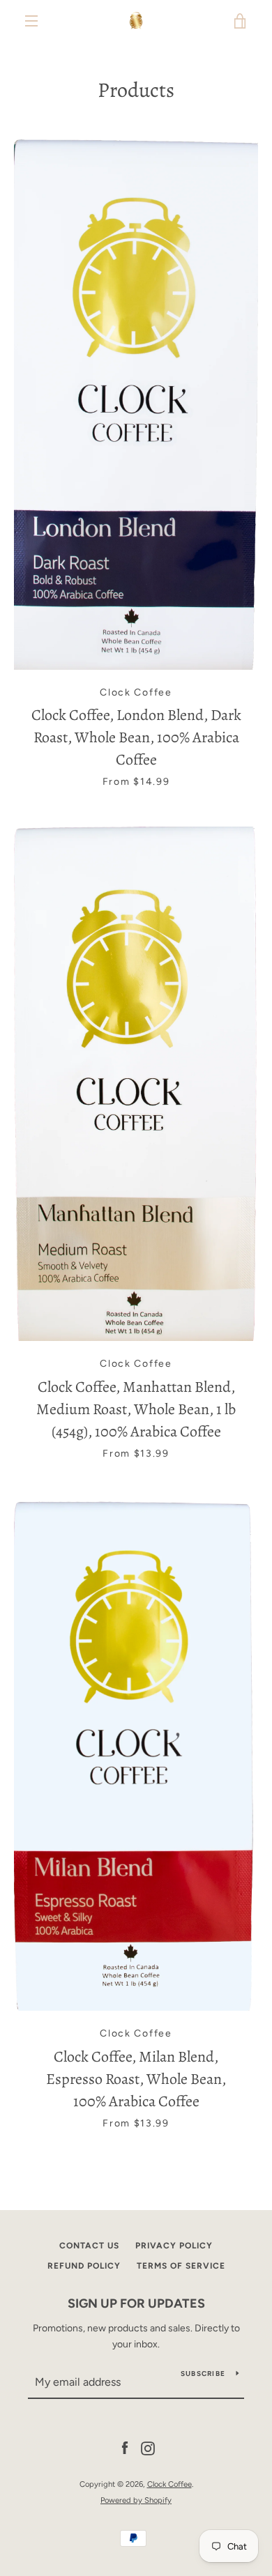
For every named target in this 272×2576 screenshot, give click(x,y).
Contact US (89, 2246)
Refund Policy (84, 2266)
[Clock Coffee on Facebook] (125, 2448)
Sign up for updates (136, 2303)
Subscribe (203, 2374)
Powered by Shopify (136, 2500)
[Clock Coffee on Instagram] (148, 2448)
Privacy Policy (174, 2246)
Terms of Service (181, 2266)
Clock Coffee (169, 2484)
